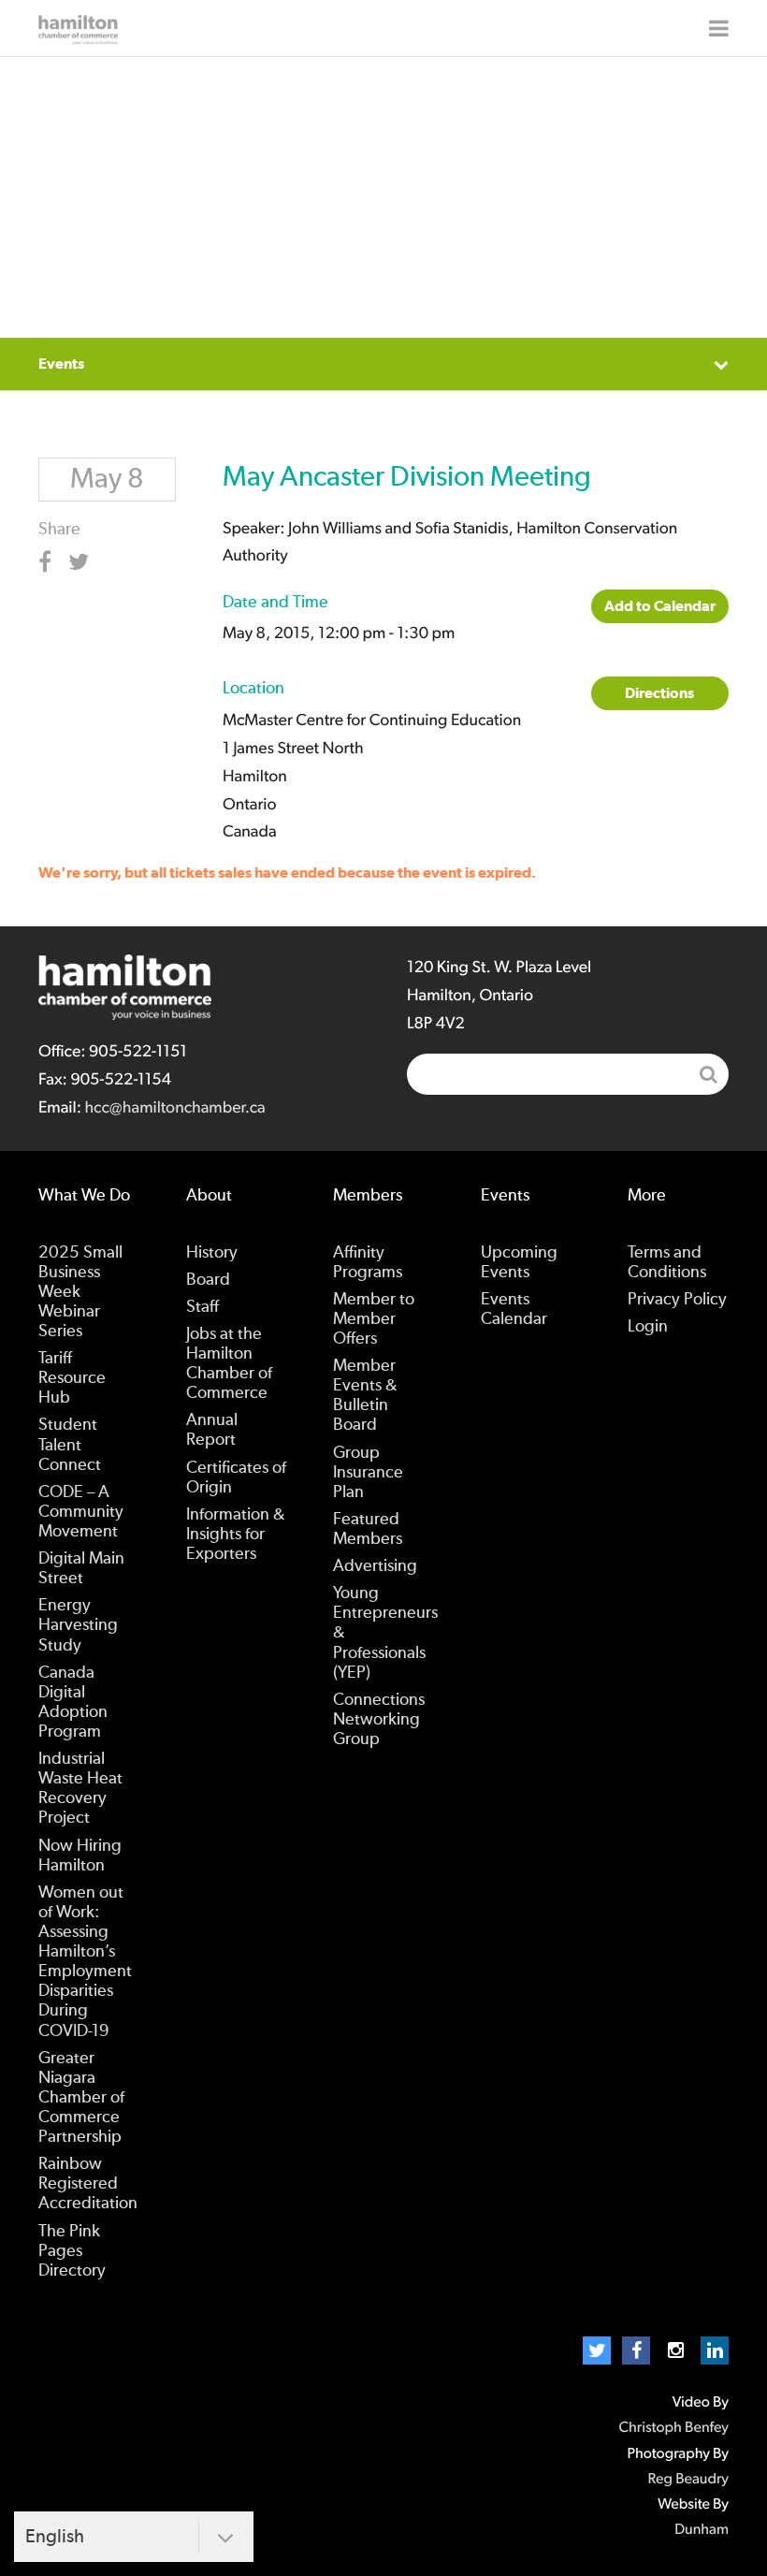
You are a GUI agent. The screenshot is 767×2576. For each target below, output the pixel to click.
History (212, 1253)
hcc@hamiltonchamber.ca (174, 1108)
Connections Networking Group (379, 1720)
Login (648, 1327)
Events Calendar (514, 1310)
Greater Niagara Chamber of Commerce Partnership (81, 2098)
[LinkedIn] (715, 2350)
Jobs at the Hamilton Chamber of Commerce (229, 1364)
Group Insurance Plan (368, 1473)
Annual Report (212, 1430)
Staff (203, 1307)
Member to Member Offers (374, 1319)
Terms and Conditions (667, 1263)
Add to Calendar (660, 606)
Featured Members (368, 1529)
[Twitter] (597, 2350)
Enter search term (568, 1074)
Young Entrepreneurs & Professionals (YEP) (385, 1633)
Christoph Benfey (673, 2428)
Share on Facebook (52, 562)
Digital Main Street (81, 1569)
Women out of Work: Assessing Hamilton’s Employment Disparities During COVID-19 (85, 1962)
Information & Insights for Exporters (235, 1535)
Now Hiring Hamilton (80, 1856)
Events (61, 364)
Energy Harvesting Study (78, 1625)
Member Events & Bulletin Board (365, 1396)
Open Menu (719, 28)
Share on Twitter (82, 562)
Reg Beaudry (688, 2480)
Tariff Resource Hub (72, 1378)
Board (208, 1280)
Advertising (375, 1566)
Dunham (702, 2530)
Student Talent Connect (70, 1445)
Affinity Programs (368, 1263)
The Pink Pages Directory (72, 2251)
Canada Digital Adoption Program (73, 1703)
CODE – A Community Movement (81, 1512)
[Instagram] (675, 2350)
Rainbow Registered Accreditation (88, 2184)
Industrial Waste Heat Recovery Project (80, 1789)
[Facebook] (636, 2350)
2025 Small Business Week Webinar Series (80, 1292)
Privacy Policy (677, 1300)
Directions (659, 693)
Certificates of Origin (236, 1478)
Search (708, 1074)
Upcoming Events (519, 1263)
